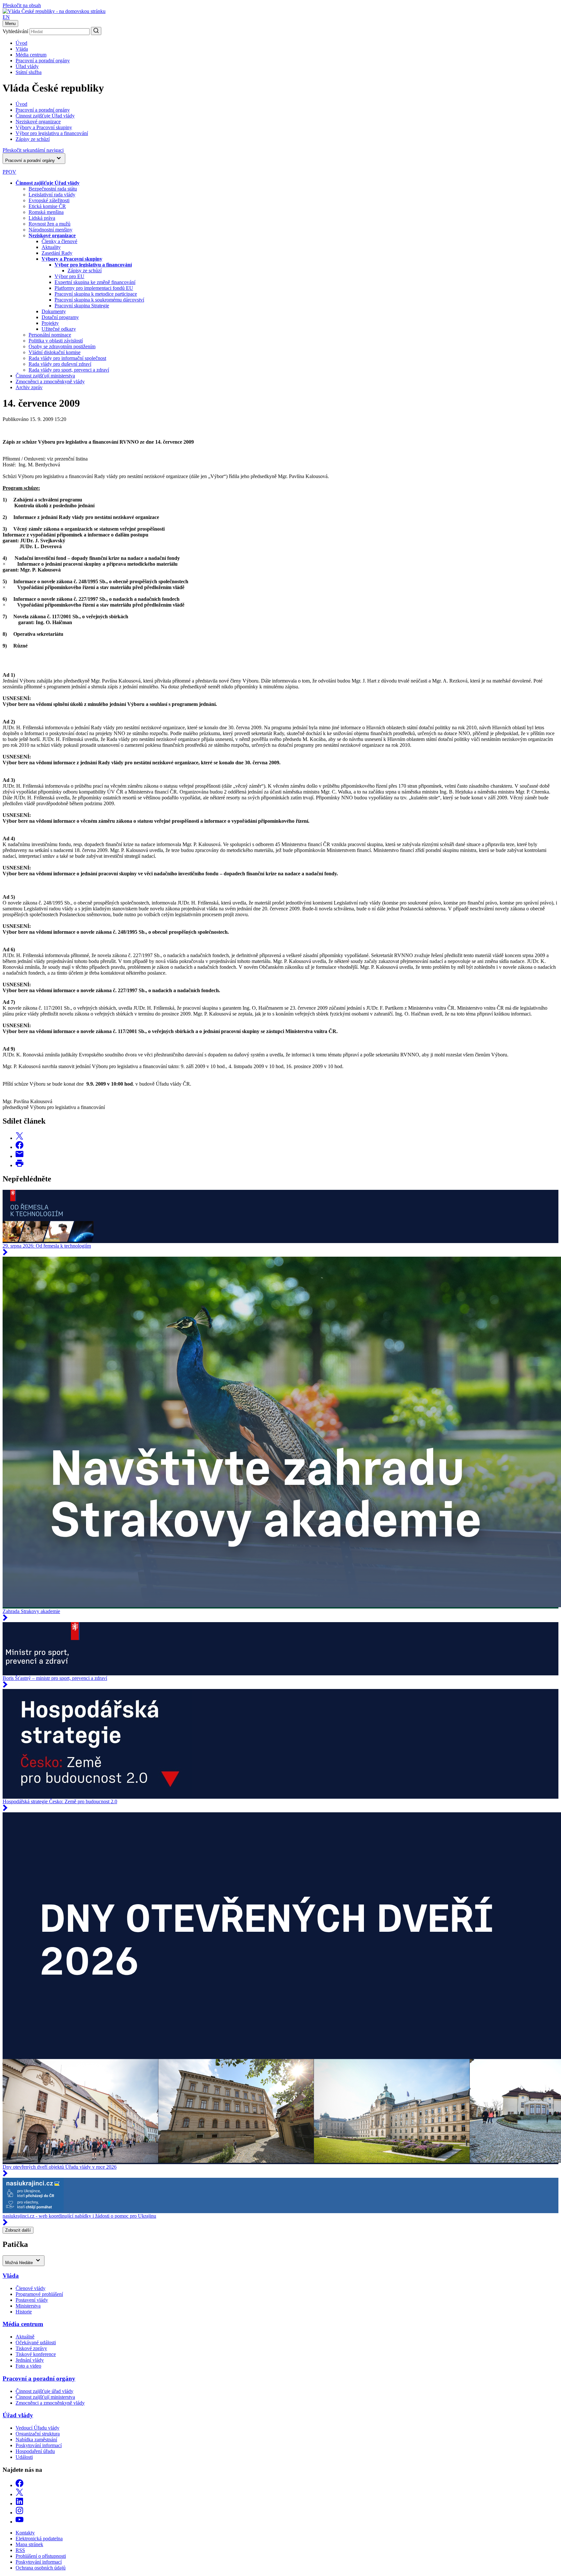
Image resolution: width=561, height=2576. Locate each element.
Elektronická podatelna (39, 2539)
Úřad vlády (27, 66)
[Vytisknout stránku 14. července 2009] (19, 1165)
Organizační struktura (38, 2434)
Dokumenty (54, 311)
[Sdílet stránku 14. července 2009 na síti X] (19, 1138)
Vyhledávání (15, 31)
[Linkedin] (19, 2503)
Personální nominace (50, 335)
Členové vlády (31, 2288)
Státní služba (29, 72)
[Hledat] (96, 31)
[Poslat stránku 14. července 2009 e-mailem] (19, 1156)
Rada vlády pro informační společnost (67, 358)
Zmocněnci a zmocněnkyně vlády (50, 382)
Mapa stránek (29, 2544)
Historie (24, 2312)
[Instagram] (19, 2513)
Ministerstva (28, 2306)
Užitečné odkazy (59, 329)
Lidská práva (42, 218)
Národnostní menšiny (50, 230)
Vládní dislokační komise (55, 352)
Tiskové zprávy (31, 2348)
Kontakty (25, 2533)
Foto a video (28, 2366)
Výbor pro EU (69, 276)
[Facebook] (19, 2485)
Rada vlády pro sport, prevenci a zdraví (69, 370)
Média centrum (31, 55)
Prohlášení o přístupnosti (41, 2556)
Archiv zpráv (29, 387)
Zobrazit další (18, 2230)
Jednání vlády (30, 2360)
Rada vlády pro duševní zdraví (60, 364)
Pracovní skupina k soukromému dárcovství (99, 300)
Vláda (22, 49)
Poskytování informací (39, 2445)
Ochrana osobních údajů (41, 2568)
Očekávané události (36, 2342)
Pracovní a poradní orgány (43, 61)
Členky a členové (59, 241)
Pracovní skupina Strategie (82, 306)
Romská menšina (46, 212)
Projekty (50, 323)
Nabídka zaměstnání (36, 2440)
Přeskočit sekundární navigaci (33, 150)
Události (24, 2457)
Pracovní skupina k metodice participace (96, 294)
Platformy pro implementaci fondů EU (94, 288)
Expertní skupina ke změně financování (95, 282)
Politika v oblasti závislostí (56, 341)
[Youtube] (19, 2522)
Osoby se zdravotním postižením (62, 346)
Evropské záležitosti (49, 200)
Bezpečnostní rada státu (53, 189)
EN (6, 17)
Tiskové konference (36, 2354)
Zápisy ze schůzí (85, 271)
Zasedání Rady (57, 253)
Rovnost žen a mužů (50, 224)
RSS (20, 2550)
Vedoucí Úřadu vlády (37, 2428)
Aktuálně (25, 2337)
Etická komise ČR (47, 206)
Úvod (21, 43)
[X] (19, 2494)
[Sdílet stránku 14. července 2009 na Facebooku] (19, 1147)
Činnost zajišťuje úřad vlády (44, 2391)
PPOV (9, 172)
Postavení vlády (32, 2300)
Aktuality (51, 247)
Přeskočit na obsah (22, 5)
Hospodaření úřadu (35, 2451)
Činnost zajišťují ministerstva (45, 376)
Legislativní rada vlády (52, 195)
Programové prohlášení (39, 2294)
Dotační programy (60, 317)
